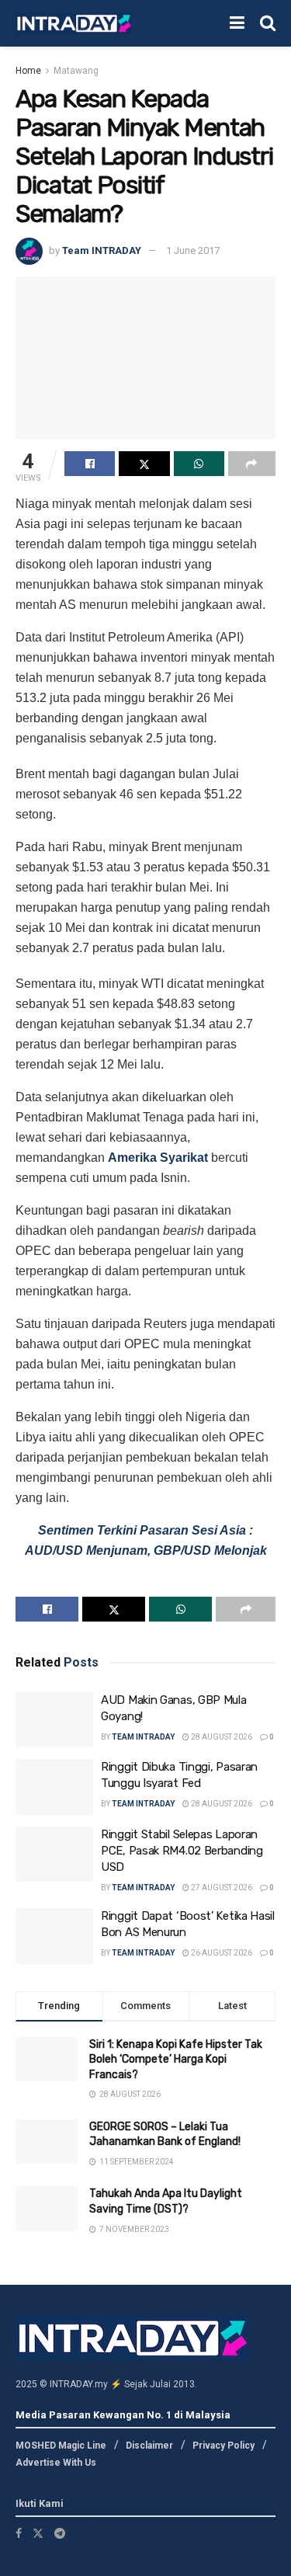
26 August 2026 (221, 1953)
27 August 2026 (221, 1888)
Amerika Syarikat (158, 1158)
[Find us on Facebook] (19, 2533)
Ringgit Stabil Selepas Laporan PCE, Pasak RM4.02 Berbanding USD (182, 1851)
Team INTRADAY (102, 250)
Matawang (76, 71)
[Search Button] (268, 23)
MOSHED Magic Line (61, 2446)
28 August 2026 (221, 1737)
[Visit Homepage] (74, 24)
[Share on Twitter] (144, 464)
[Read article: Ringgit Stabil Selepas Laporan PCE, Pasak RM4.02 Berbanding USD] (54, 1855)
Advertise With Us (56, 2463)
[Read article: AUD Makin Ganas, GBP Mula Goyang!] (54, 1720)
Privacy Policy (223, 2446)
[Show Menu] (237, 23)
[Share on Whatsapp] (199, 464)
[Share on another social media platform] (252, 464)
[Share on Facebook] (90, 464)
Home (28, 71)
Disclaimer (149, 2446)
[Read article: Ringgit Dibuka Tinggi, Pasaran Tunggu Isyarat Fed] (54, 1787)
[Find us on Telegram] (60, 2533)
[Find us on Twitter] (38, 2533)
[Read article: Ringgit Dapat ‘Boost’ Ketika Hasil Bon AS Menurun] (54, 1936)
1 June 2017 (193, 250)
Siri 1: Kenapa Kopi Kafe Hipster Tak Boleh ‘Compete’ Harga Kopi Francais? (176, 2060)
